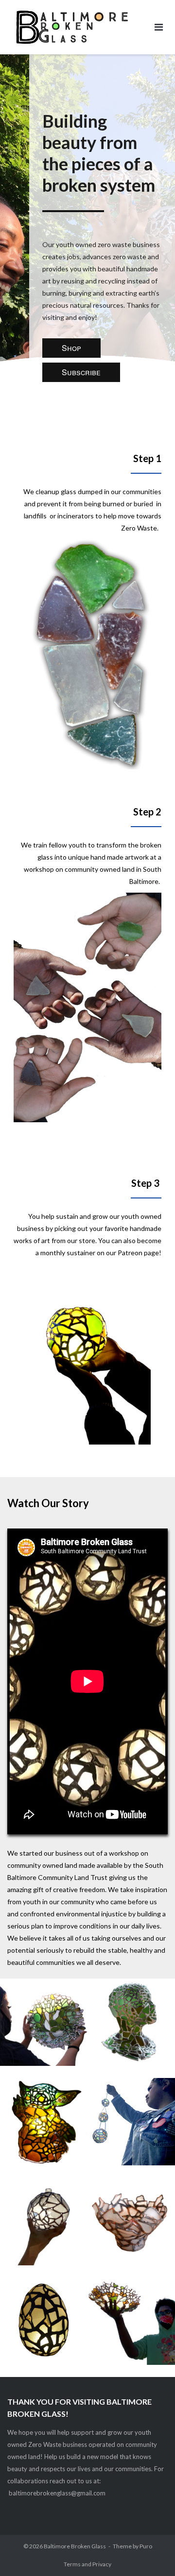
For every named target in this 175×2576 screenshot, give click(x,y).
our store (81, 1240)
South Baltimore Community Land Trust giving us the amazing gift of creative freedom (85, 1877)
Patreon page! (140, 1253)
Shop (71, 348)
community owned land (100, 869)
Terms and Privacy (87, 2564)
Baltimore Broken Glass (75, 2546)
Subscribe (81, 372)
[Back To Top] (151, 2553)
